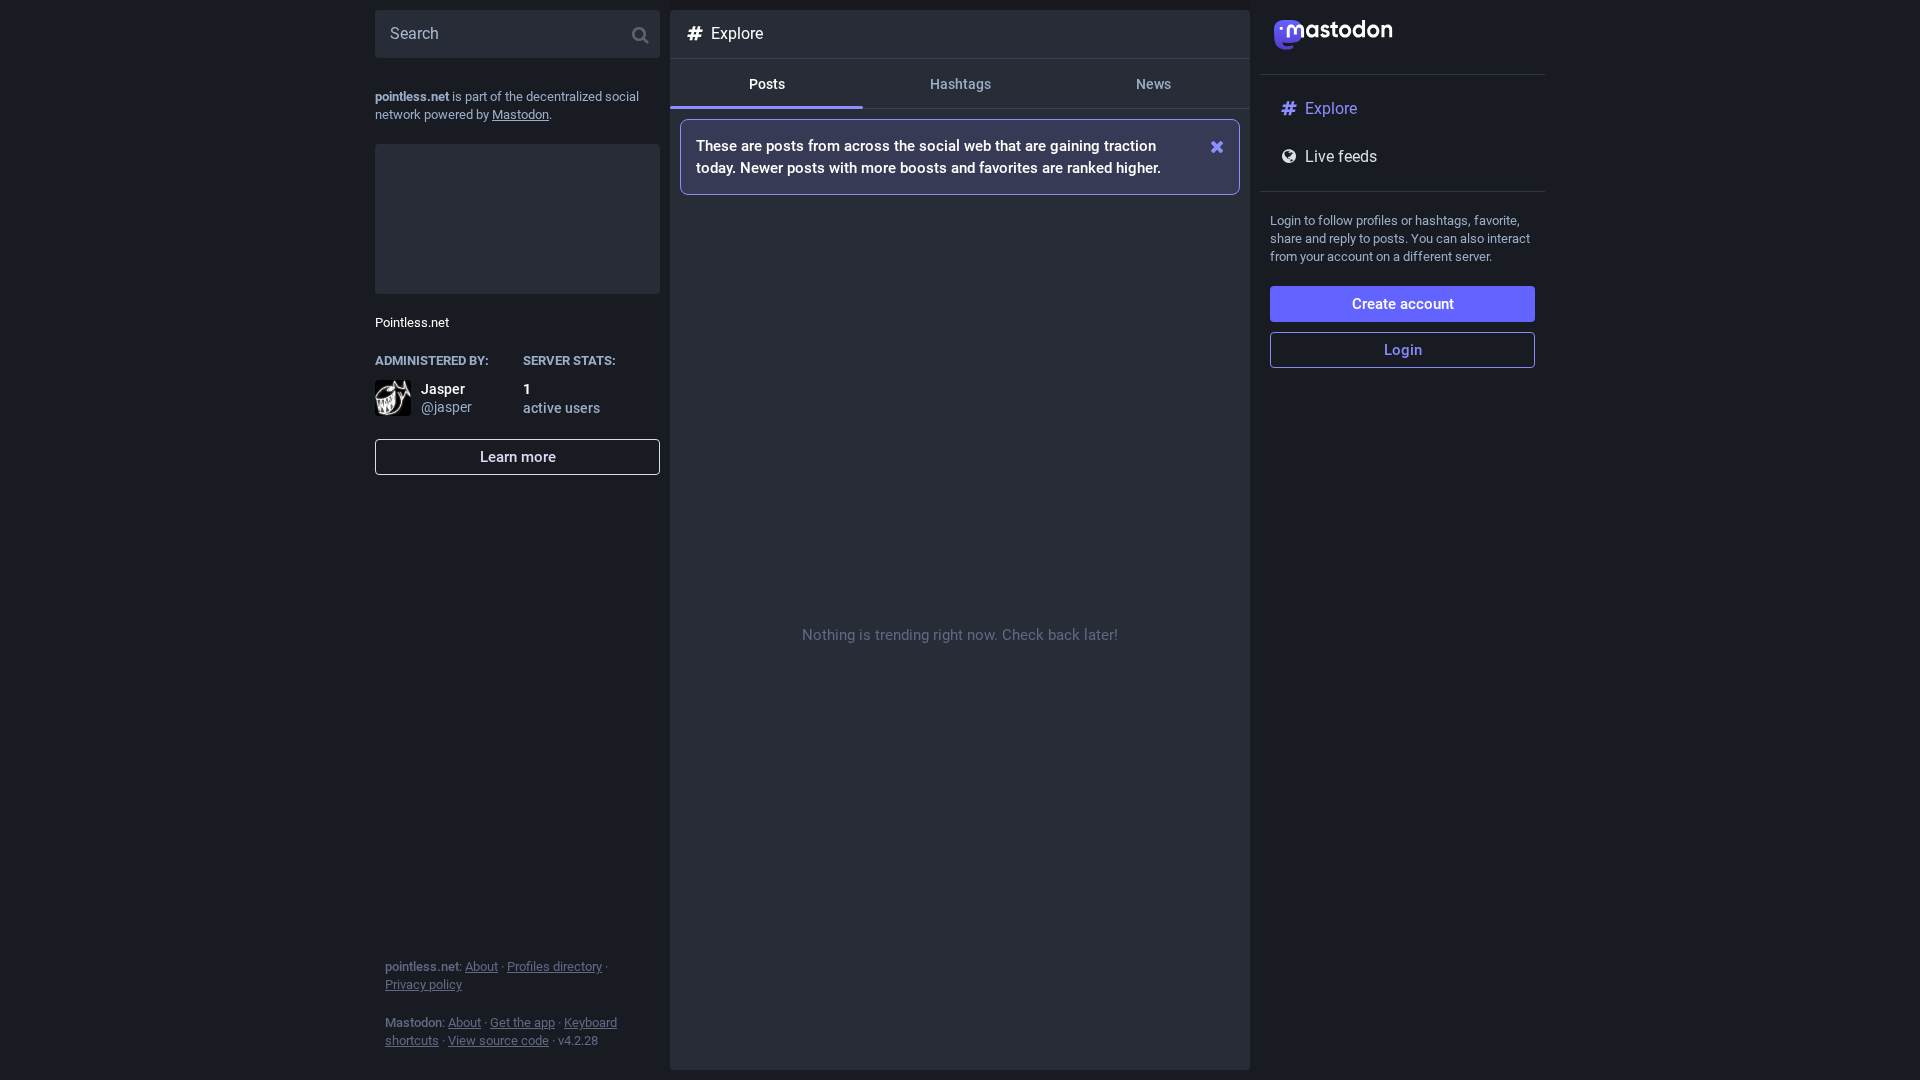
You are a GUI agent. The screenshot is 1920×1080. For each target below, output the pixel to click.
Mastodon (520, 114)
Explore (737, 33)
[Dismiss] (1217, 146)
